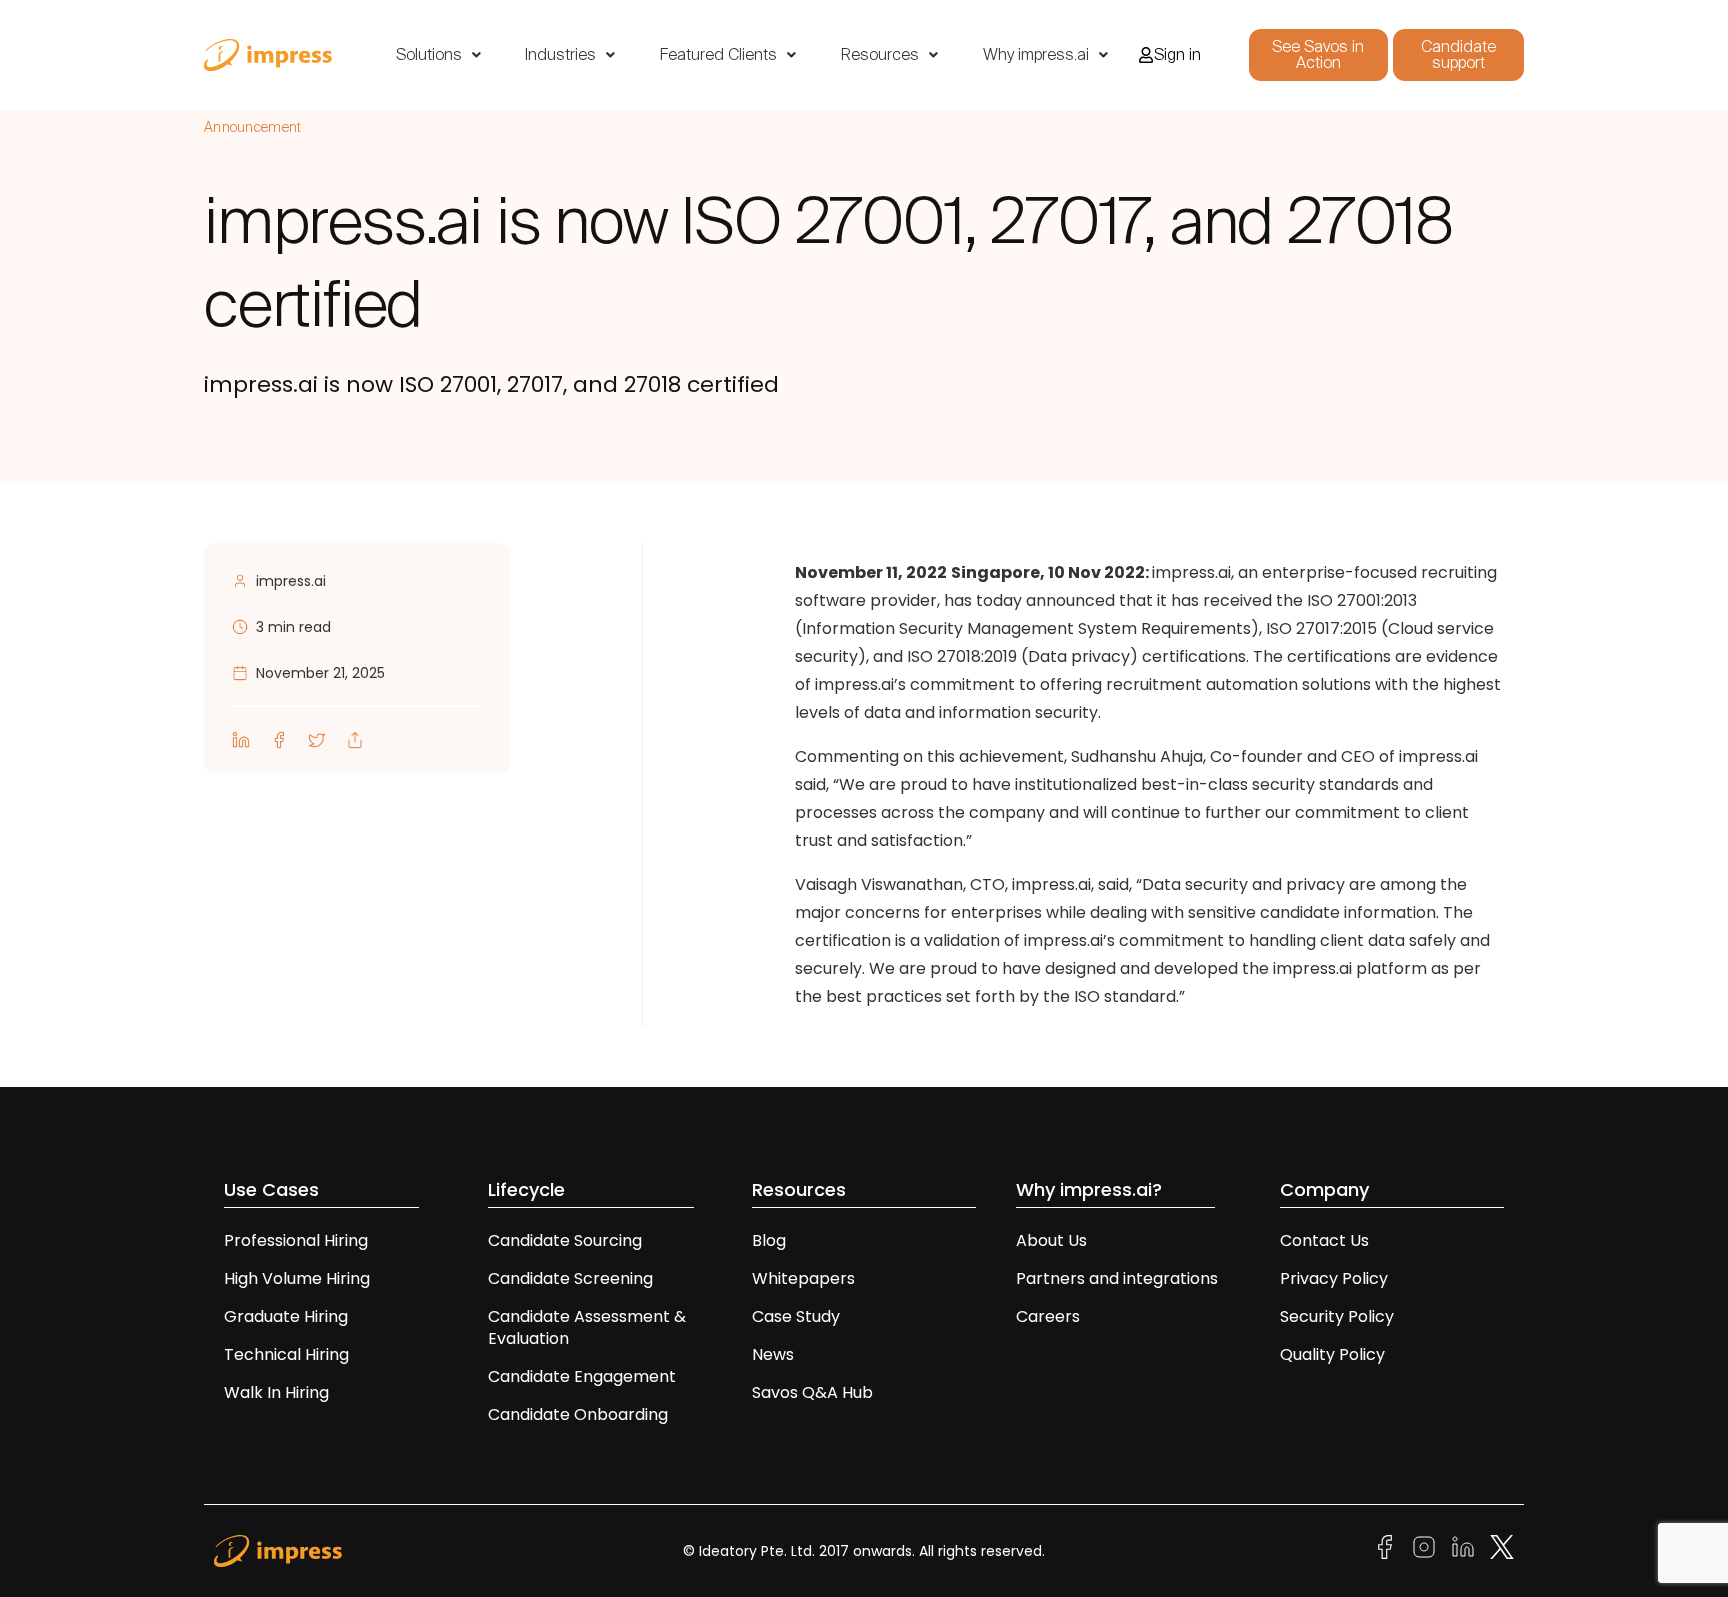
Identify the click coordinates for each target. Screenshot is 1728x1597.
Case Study (796, 1316)
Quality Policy (1332, 1354)
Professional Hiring (296, 1240)
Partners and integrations (1117, 1278)
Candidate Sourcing (565, 1240)
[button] (438, 55)
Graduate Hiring (286, 1316)
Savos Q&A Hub (812, 1392)
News (773, 1354)
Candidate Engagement (582, 1376)
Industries (560, 54)
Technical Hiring (286, 1354)
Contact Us (1324, 1240)
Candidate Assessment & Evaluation (587, 1327)
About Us (1051, 1240)
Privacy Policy (1334, 1278)
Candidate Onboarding (578, 1414)
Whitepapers (803, 1278)
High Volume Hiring (297, 1278)
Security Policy (1337, 1316)
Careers (1048, 1316)
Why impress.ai (1036, 54)
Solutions (429, 54)
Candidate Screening (570, 1278)
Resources (880, 54)
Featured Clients (718, 54)
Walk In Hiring (278, 1392)
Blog (769, 1240)
